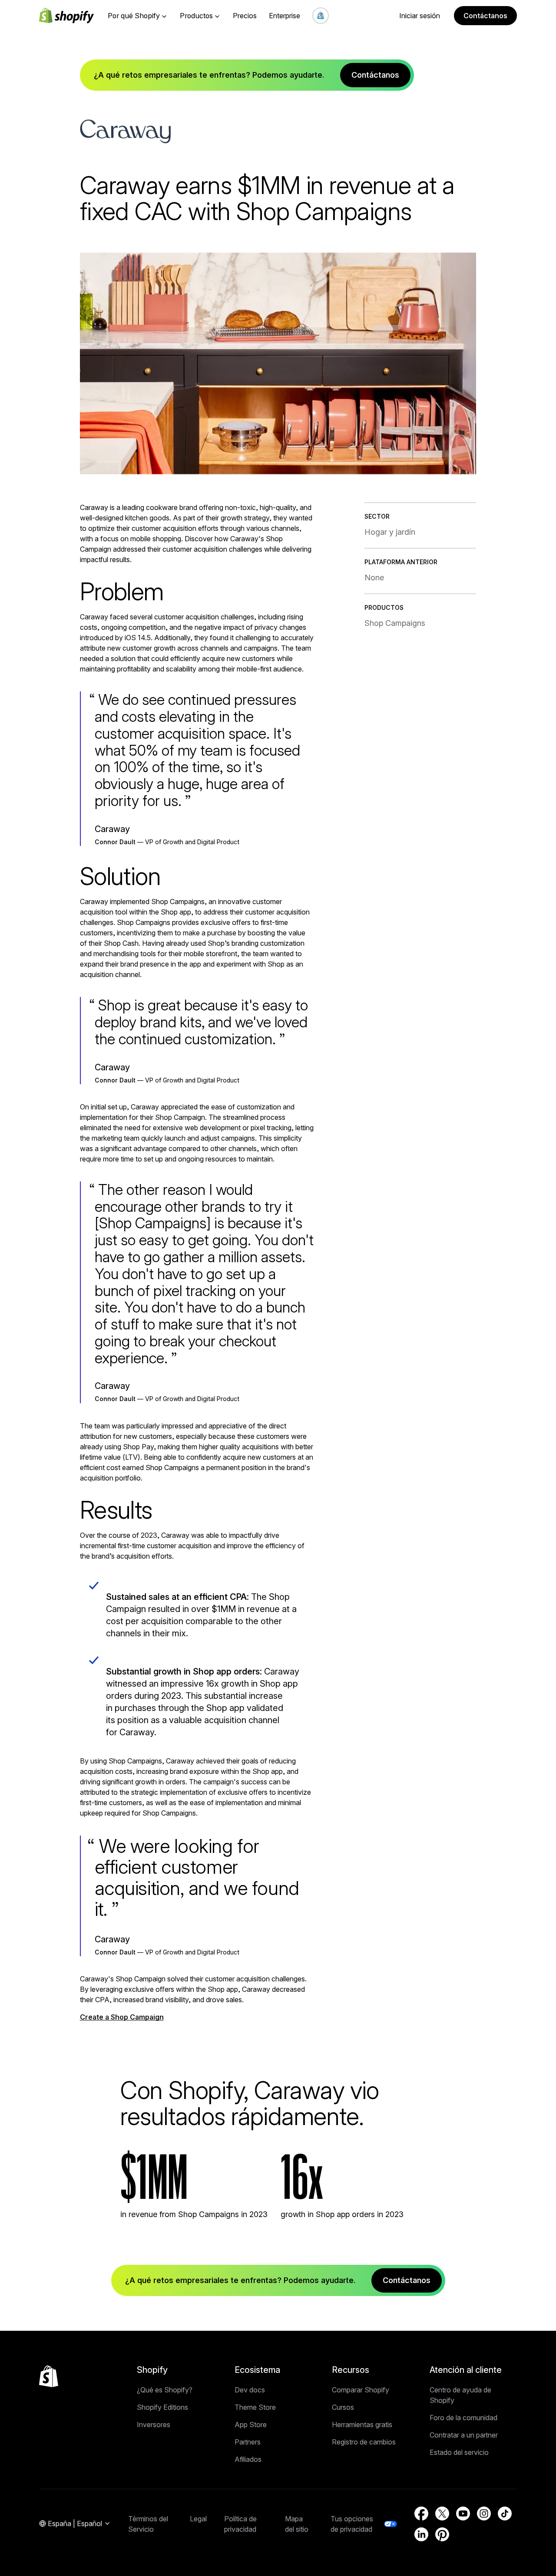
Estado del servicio (459, 2452)
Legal (198, 2519)
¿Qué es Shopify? (165, 2390)
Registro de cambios (364, 2442)
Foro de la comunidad (463, 2418)
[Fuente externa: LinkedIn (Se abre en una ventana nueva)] (421, 2534)
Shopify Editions (162, 2407)
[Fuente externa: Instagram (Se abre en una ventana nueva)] (484, 2513)
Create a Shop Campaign (122, 2017)
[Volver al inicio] (49, 2376)
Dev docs (250, 2390)
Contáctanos (485, 16)
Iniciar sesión (420, 16)
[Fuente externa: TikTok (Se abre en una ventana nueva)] (505, 2513)
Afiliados (248, 2459)
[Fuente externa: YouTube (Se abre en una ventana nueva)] (463, 2513)
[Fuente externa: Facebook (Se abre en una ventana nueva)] (421, 2513)
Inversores (154, 2425)
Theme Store (255, 2407)
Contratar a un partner (464, 2435)
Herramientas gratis (362, 2425)
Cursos (343, 2407)
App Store (251, 2425)
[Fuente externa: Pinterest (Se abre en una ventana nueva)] (442, 2534)
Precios (245, 16)
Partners (248, 2442)
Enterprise (285, 16)
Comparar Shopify (361, 2390)
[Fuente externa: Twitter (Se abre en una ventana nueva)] (442, 2513)
